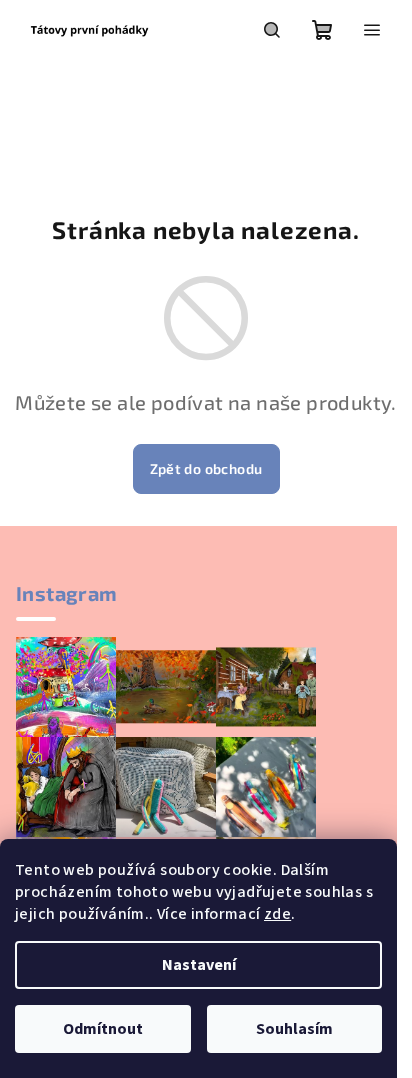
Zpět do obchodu (206, 468)
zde (277, 914)
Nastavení (199, 965)
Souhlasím (294, 1029)
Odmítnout (103, 1029)
